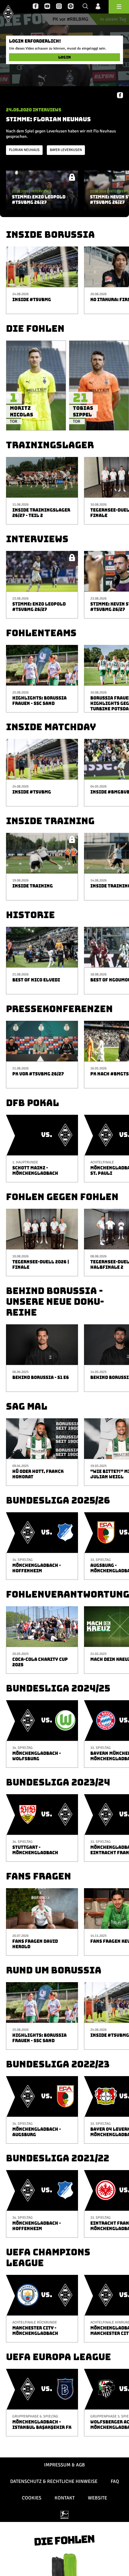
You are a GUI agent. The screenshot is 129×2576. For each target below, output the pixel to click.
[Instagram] (59, 7)
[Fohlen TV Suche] (85, 7)
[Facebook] (36, 7)
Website (97, 2498)
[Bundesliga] (64, 2515)
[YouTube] (47, 7)
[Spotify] (71, 7)
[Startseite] (8, 13)
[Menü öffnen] (119, 7)
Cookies (32, 2498)
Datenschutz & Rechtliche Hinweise (54, 2481)
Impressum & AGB (64, 2465)
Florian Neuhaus (24, 150)
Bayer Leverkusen (66, 150)
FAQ (115, 2481)
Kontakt (65, 2498)
